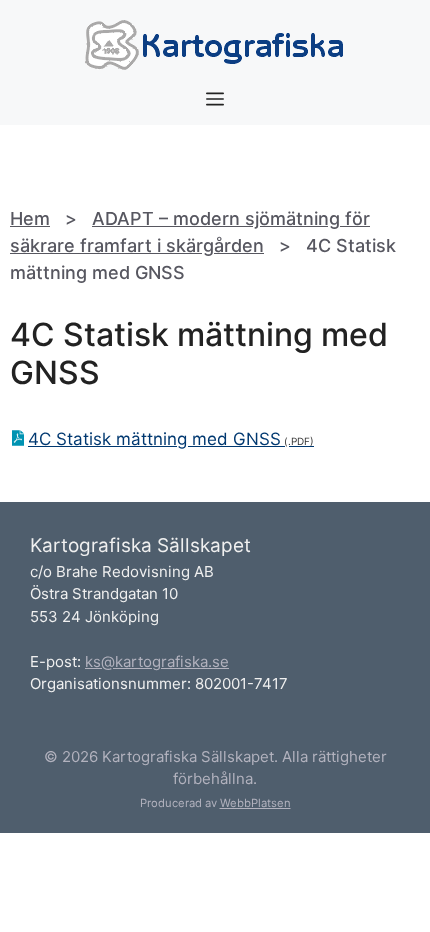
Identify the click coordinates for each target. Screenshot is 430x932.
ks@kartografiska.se (157, 661)
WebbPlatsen (255, 803)
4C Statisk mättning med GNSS (154, 439)
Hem (30, 218)
